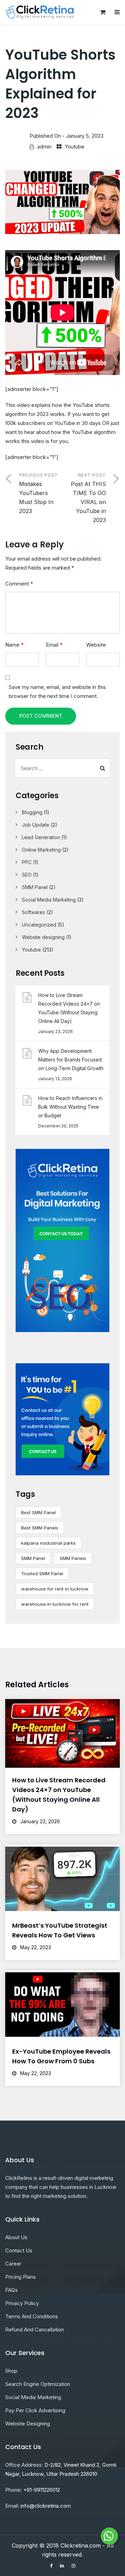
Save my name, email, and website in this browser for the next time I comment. (57, 692)
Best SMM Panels (40, 1528)
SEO (27, 875)
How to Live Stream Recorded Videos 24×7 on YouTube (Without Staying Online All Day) (69, 1008)
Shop (11, 2371)
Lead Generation (41, 837)
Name (14, 645)
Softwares (34, 912)
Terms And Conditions (32, 2316)
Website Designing (28, 2424)
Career (13, 2264)
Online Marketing (41, 850)
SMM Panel (35, 887)
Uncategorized (39, 925)
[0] (103, 14)
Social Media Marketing (49, 900)
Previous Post (39, 493)
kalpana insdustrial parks (48, 1543)
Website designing (43, 937)
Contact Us (19, 2250)
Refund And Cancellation (35, 2330)
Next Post (88, 498)
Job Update (36, 825)
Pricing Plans (20, 2277)
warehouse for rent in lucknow (55, 1589)
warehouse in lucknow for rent (55, 1604)
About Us (16, 2237)
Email (54, 645)
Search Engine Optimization (38, 2384)
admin (44, 147)
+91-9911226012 (42, 2490)
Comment (19, 584)
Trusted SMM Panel (42, 1573)
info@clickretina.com (46, 2506)
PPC (27, 862)
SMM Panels (73, 1558)
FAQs (11, 2290)
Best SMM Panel (39, 1512)
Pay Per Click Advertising (35, 2410)
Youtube (74, 147)
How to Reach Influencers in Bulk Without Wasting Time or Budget (70, 1107)
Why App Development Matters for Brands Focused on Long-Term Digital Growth (71, 1060)
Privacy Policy (22, 2303)
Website (96, 645)
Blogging (32, 812)
